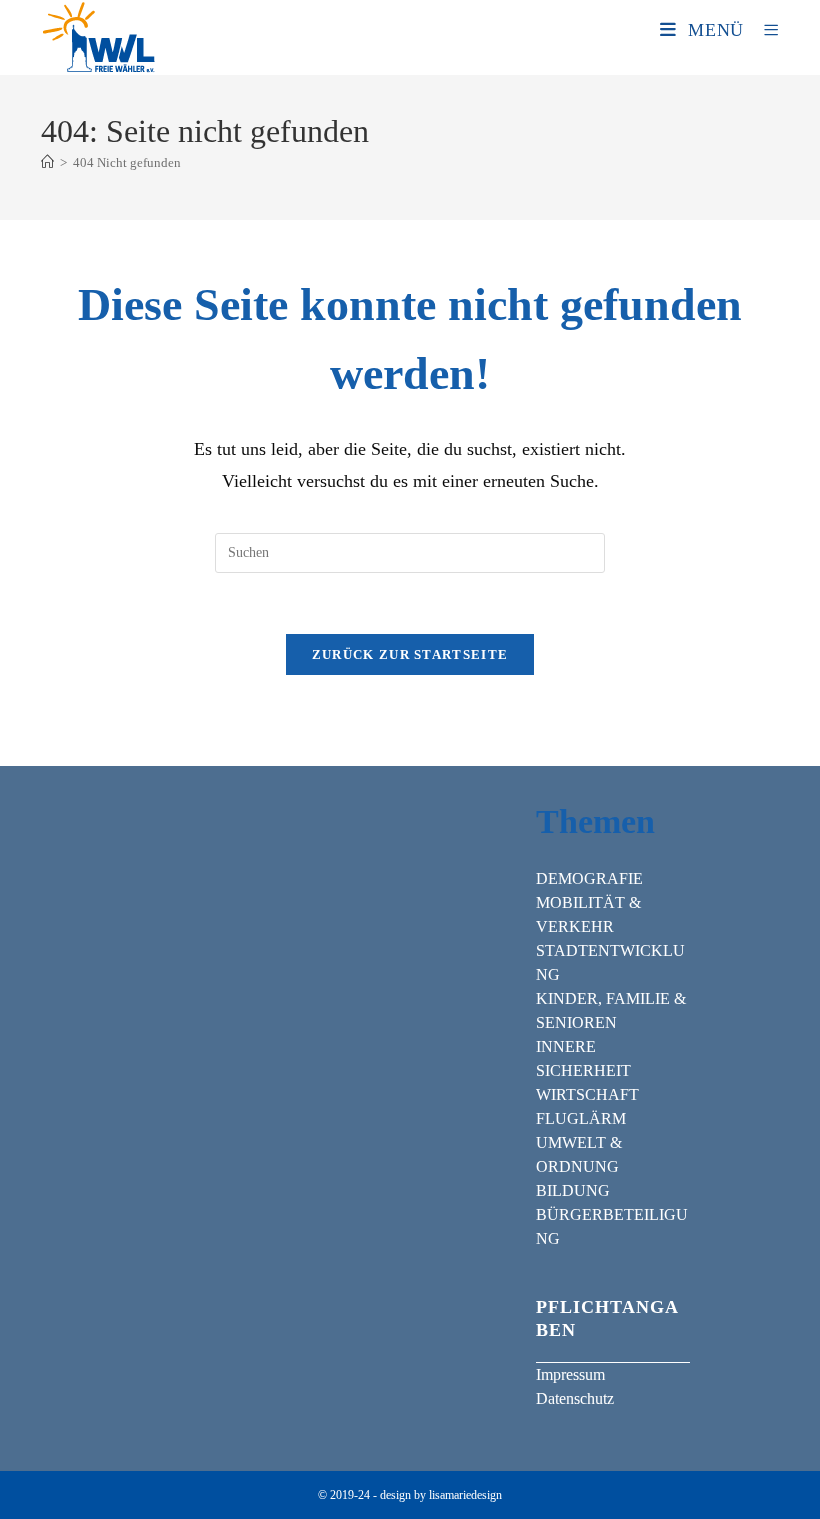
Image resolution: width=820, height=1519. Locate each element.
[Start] (47, 162)
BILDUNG (573, 1190)
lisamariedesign (465, 1495)
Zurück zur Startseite (410, 654)
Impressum (570, 1374)
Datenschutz (575, 1398)
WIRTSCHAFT (587, 1094)
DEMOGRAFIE (589, 878)
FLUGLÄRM (581, 1118)
